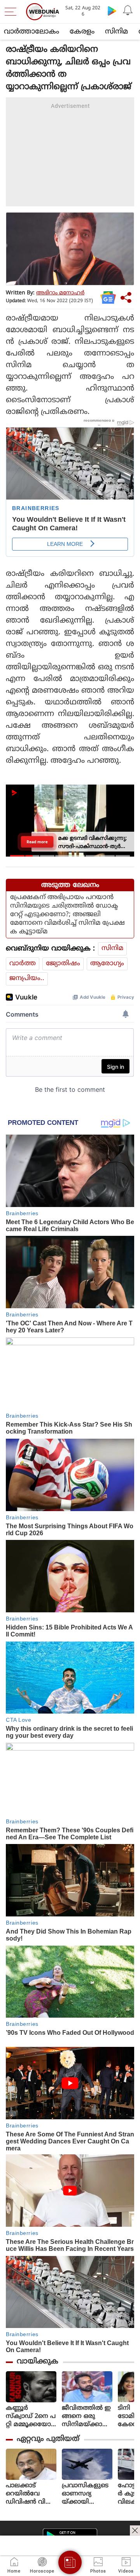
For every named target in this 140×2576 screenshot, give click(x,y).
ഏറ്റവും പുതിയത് (48, 2439)
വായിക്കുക (38, 2362)
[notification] (128, 11)
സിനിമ (116, 32)
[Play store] (112, 11)
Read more (37, 841)
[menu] (12, 12)
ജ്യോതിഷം (63, 964)
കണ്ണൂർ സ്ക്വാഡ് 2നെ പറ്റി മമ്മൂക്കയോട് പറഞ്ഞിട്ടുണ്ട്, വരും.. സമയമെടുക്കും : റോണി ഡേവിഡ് (31, 2417)
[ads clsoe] (135, 2530)
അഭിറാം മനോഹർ (60, 293)
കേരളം (82, 32)
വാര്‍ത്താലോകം (31, 32)
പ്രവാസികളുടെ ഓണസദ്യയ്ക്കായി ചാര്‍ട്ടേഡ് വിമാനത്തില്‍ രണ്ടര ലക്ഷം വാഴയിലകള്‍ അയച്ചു (86, 2494)
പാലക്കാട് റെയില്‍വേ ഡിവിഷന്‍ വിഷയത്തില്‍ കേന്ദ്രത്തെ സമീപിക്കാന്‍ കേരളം (31, 2494)
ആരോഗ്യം (107, 964)
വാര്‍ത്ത (23, 964)
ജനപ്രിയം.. (27, 978)
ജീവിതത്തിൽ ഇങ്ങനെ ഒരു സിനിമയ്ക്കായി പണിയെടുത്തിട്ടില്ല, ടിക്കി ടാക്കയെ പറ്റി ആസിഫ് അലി (87, 2417)
